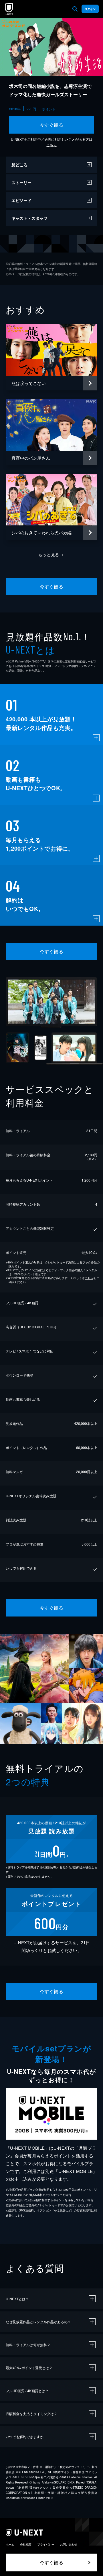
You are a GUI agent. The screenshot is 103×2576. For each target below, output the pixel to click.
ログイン (90, 9)
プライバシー (46, 2544)
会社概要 (26, 2544)
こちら (51, 145)
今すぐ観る (51, 125)
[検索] (75, 9)
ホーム (10, 2544)
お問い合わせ (69, 2544)
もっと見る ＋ (52, 554)
